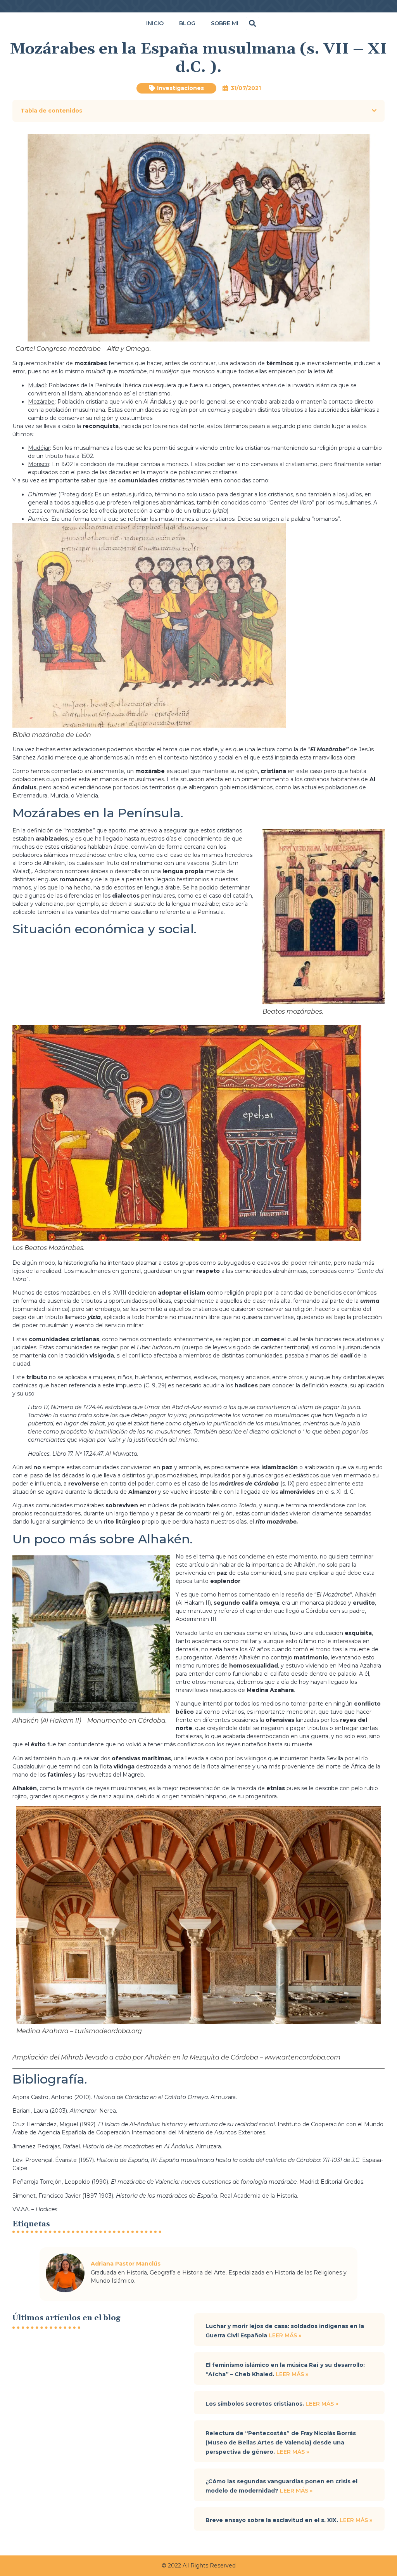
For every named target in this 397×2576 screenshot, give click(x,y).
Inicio (155, 23)
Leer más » (285, 2335)
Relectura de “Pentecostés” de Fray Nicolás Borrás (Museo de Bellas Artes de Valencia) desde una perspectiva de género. (281, 2443)
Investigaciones (180, 88)
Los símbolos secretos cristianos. (255, 2404)
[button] (253, 23)
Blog (187, 23)
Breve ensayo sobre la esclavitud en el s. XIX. (273, 2520)
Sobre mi (225, 23)
